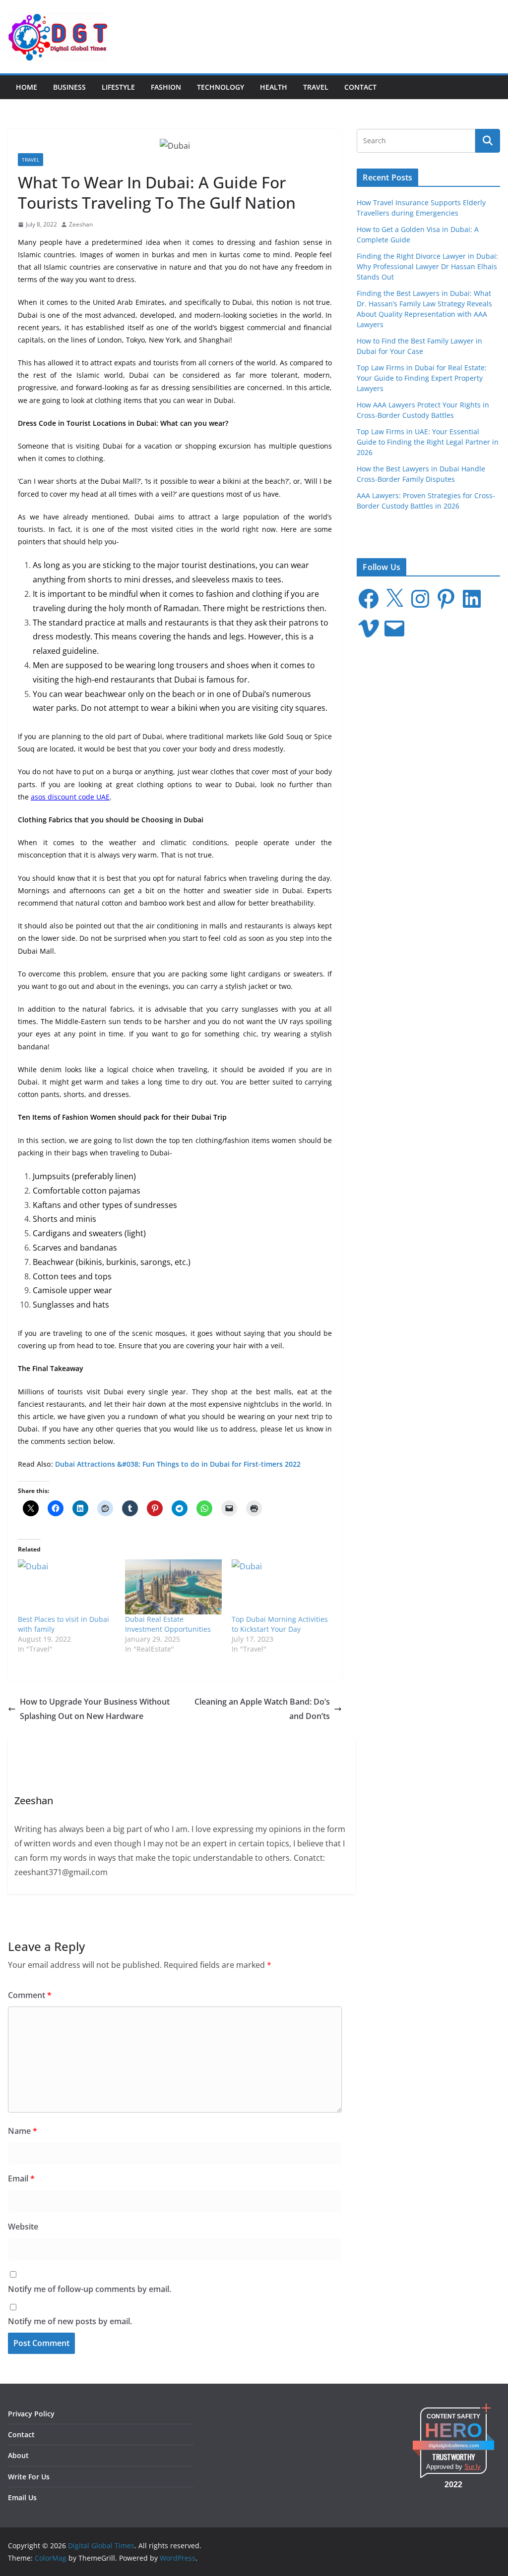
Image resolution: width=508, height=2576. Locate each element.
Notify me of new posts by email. (70, 2321)
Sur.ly (473, 2467)
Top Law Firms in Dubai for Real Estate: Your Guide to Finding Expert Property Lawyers (422, 378)
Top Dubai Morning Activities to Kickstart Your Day (280, 1624)
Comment (30, 1995)
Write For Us (29, 2477)
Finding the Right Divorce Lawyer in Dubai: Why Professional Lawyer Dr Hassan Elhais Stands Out (427, 266)
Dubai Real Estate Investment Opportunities (168, 1624)
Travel (316, 87)
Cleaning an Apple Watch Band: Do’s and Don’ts (262, 1709)
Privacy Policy (31, 2414)
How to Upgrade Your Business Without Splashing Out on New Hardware (95, 1709)
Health (274, 87)
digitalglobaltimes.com (454, 2445)
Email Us (22, 2497)
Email (21, 2178)
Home (27, 87)
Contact (360, 87)
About (18, 2455)
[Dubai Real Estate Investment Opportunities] (174, 1587)
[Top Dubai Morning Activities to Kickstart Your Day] (280, 1587)
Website (23, 2227)
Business (69, 87)
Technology (221, 87)
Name (23, 2131)
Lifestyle (118, 87)
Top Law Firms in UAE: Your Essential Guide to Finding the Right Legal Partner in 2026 (428, 442)
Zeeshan (81, 224)
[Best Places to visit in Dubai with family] (66, 1587)
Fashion (166, 87)
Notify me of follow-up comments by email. (90, 2289)
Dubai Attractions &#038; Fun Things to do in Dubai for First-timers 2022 (178, 1464)
